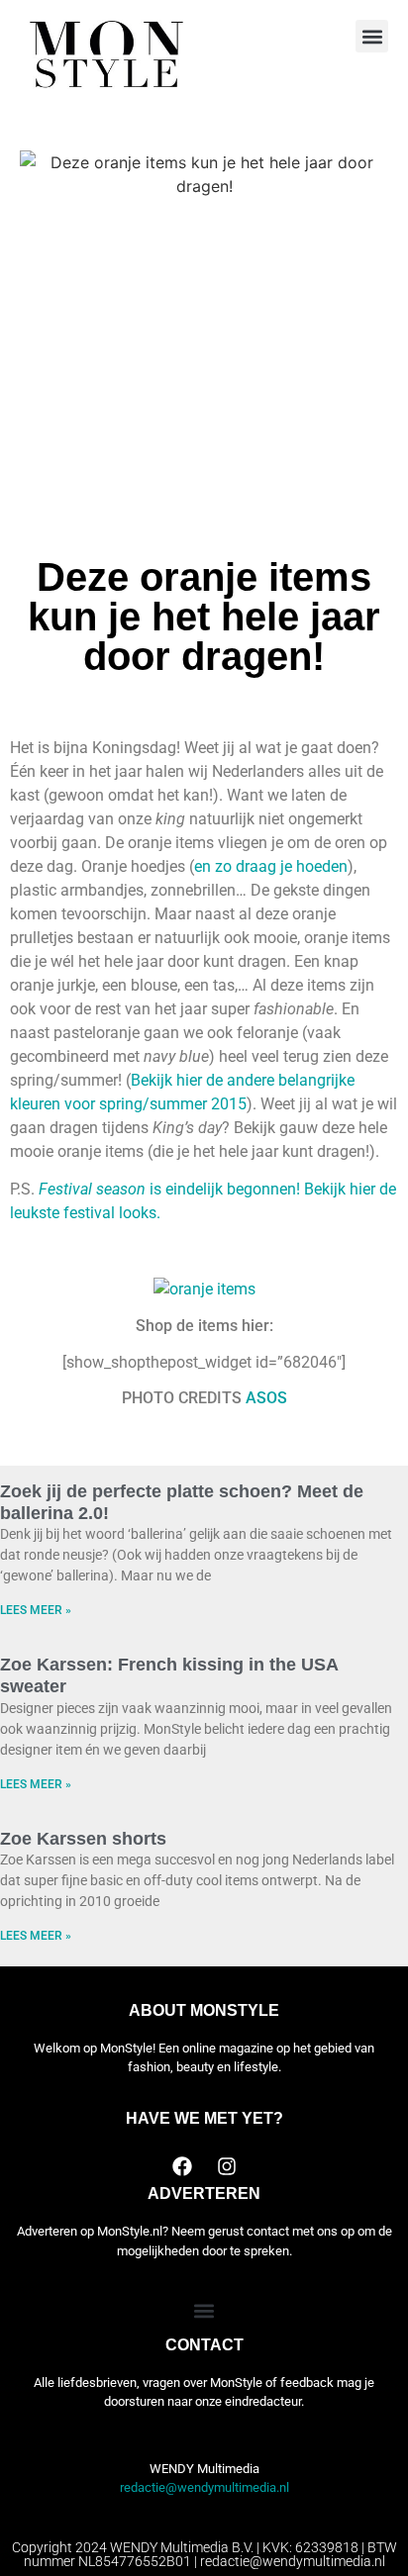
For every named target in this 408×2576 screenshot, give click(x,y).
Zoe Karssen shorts (83, 1839)
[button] (372, 36)
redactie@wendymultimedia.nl (204, 2487)
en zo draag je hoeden (271, 866)
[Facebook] (182, 2166)
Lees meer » (36, 1610)
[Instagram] (227, 2166)
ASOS (266, 1398)
